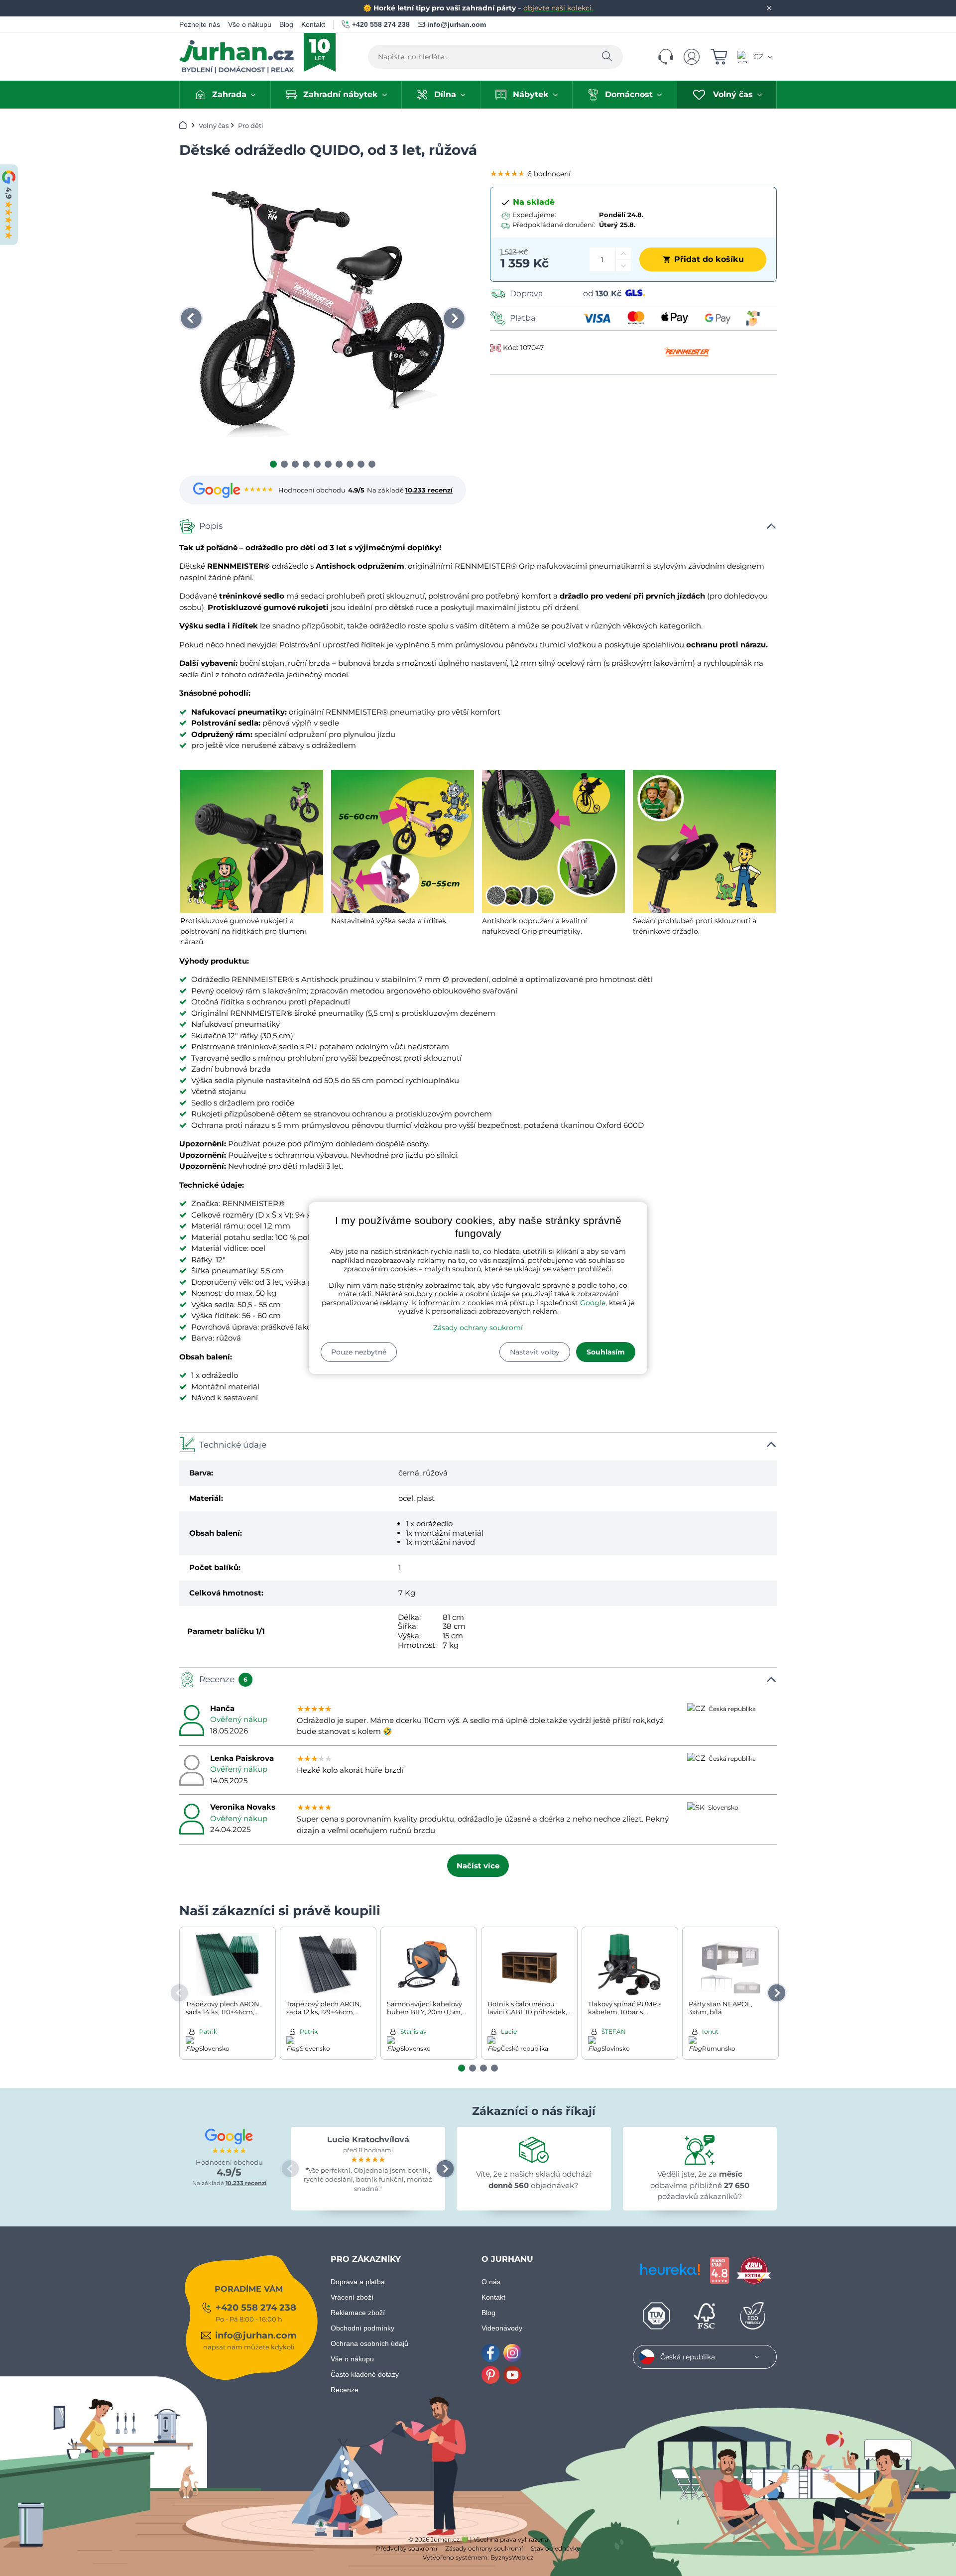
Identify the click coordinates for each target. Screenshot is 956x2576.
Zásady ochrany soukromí (478, 1328)
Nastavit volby (535, 1352)
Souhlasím (606, 1352)
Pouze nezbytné (359, 1352)
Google (593, 1303)
